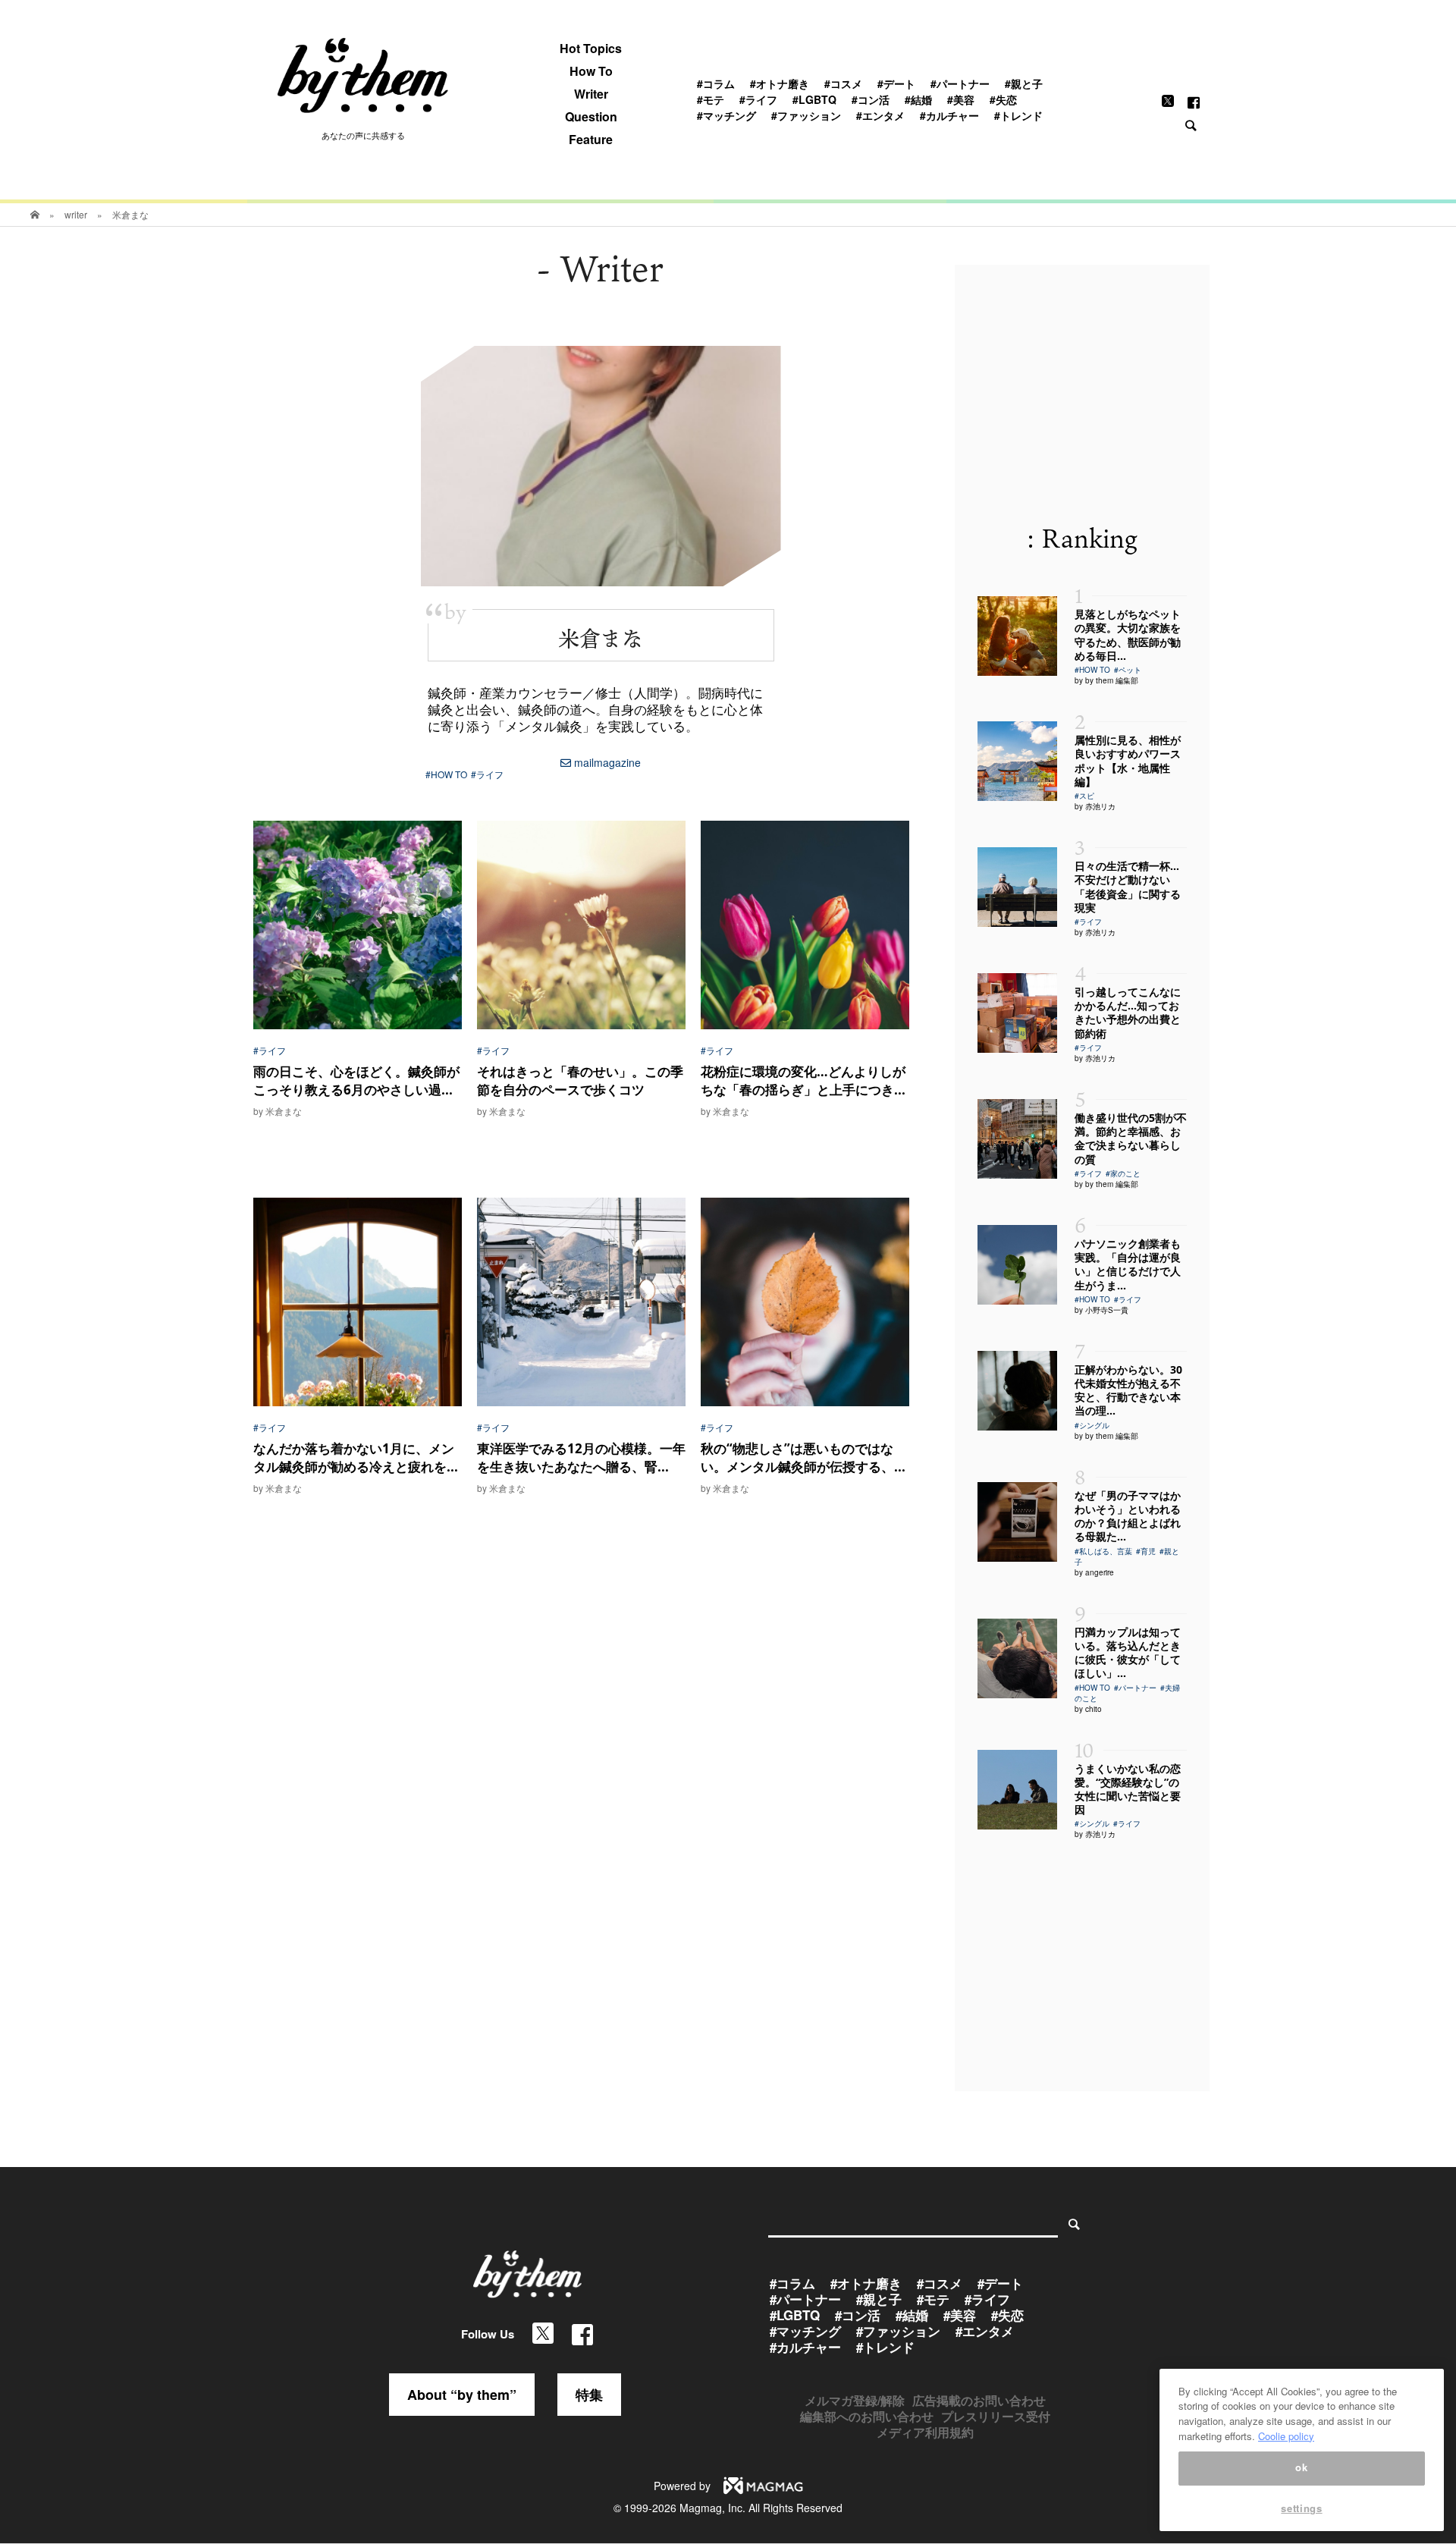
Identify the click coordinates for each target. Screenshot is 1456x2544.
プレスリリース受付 (996, 2416)
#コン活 (871, 99)
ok (1301, 2468)
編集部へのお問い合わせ (867, 2416)
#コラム (716, 83)
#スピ (1084, 796)
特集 (589, 2395)
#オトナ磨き (780, 83)
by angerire (1094, 1572)
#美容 (961, 99)
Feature (591, 140)
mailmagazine (606, 762)
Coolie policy (1286, 2436)
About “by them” (462, 2395)
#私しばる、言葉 (1103, 1551)
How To (591, 71)
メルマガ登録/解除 (855, 2400)
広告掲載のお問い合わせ (979, 2400)
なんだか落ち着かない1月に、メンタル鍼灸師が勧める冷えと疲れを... (356, 1457)
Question (591, 117)
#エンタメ (880, 115)
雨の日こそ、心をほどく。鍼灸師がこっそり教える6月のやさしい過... (356, 1080)
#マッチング (726, 115)
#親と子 (1024, 83)
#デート (896, 83)
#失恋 (1003, 99)
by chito (1088, 1709)
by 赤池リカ (1095, 806)
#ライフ (758, 99)
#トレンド (1018, 115)
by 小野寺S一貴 (1101, 1310)
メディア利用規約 (925, 2432)
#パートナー (960, 83)
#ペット (1128, 670)
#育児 (1146, 1551)
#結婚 (918, 99)
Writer (591, 94)
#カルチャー (949, 115)
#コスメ (843, 83)
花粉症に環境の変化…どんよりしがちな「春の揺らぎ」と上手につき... (803, 1080)
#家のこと (1123, 1173)
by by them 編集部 (1106, 680)
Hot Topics (591, 49)
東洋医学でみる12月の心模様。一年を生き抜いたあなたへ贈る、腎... (581, 1457)
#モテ (711, 99)
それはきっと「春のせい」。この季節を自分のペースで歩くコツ (580, 1080)
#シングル (1092, 1425)
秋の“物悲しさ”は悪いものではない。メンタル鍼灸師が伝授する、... (803, 1457)
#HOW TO (446, 774)
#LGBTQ (814, 99)
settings (1301, 2508)
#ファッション (806, 115)
